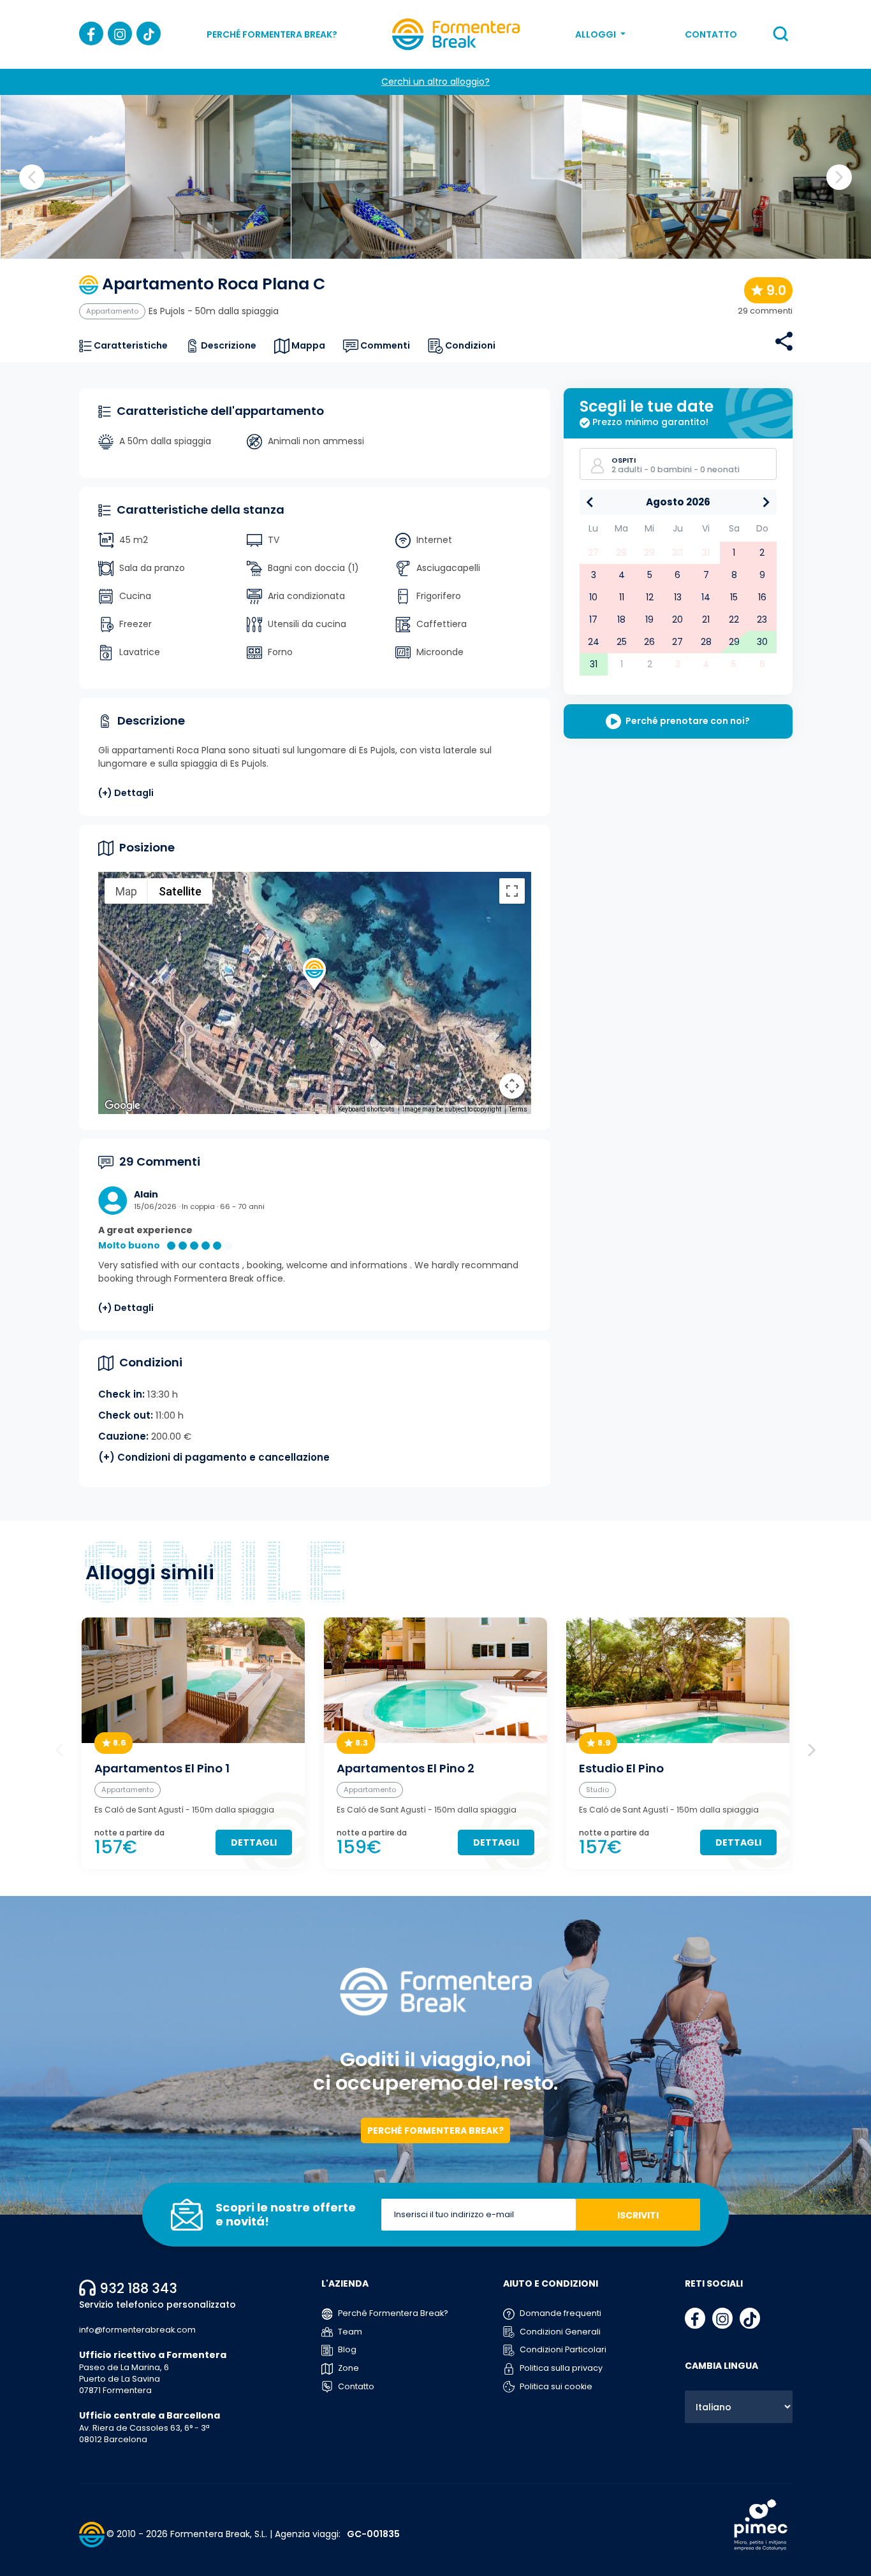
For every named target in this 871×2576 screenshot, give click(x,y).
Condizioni (469, 345)
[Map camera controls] (512, 1086)
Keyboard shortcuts (366, 1109)
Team (349, 2332)
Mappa (307, 345)
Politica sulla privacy (560, 2368)
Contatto (711, 34)
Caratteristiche (130, 345)
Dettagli (254, 1842)
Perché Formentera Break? (272, 34)
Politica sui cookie (555, 2386)
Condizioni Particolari (562, 2349)
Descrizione (228, 345)
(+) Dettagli (126, 793)
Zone (348, 2368)
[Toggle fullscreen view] (512, 891)
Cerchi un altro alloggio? (435, 82)
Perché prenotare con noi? (687, 721)
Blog (346, 2349)
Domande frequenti (560, 2313)
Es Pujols (167, 311)
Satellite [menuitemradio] (180, 891)
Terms (518, 1109)
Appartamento (112, 311)
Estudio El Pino (621, 1769)
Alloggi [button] (597, 34)
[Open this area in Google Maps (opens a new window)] (122, 1106)
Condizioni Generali (559, 2332)
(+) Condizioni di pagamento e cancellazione (214, 1457)
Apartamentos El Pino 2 (406, 1769)
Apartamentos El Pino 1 (162, 1769)
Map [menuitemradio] (126, 891)
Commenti (384, 345)
